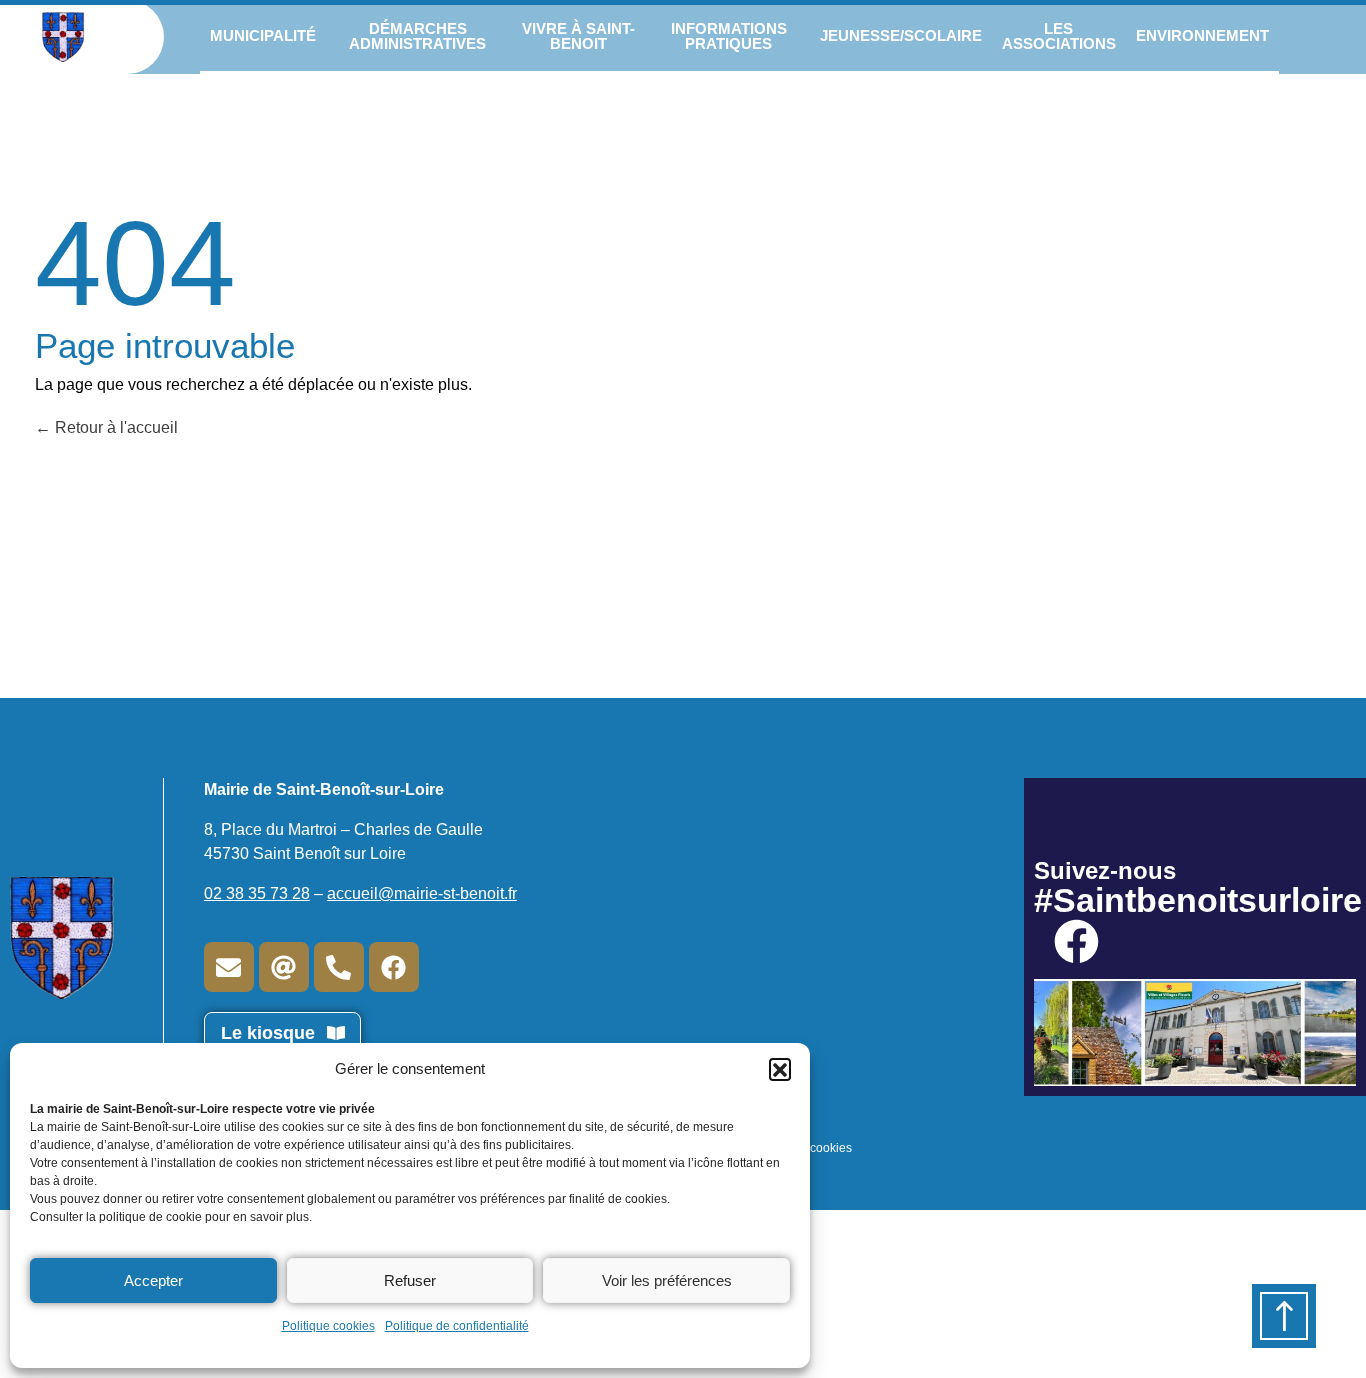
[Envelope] (229, 967)
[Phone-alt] (339, 967)
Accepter (153, 1280)
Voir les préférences (667, 1280)
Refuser (410, 1280)
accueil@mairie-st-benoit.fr (422, 893)
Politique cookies (328, 1326)
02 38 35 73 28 (257, 893)
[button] (780, 1069)
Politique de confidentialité (457, 1326)
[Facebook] (394, 967)
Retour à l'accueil (114, 427)
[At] (284, 967)
